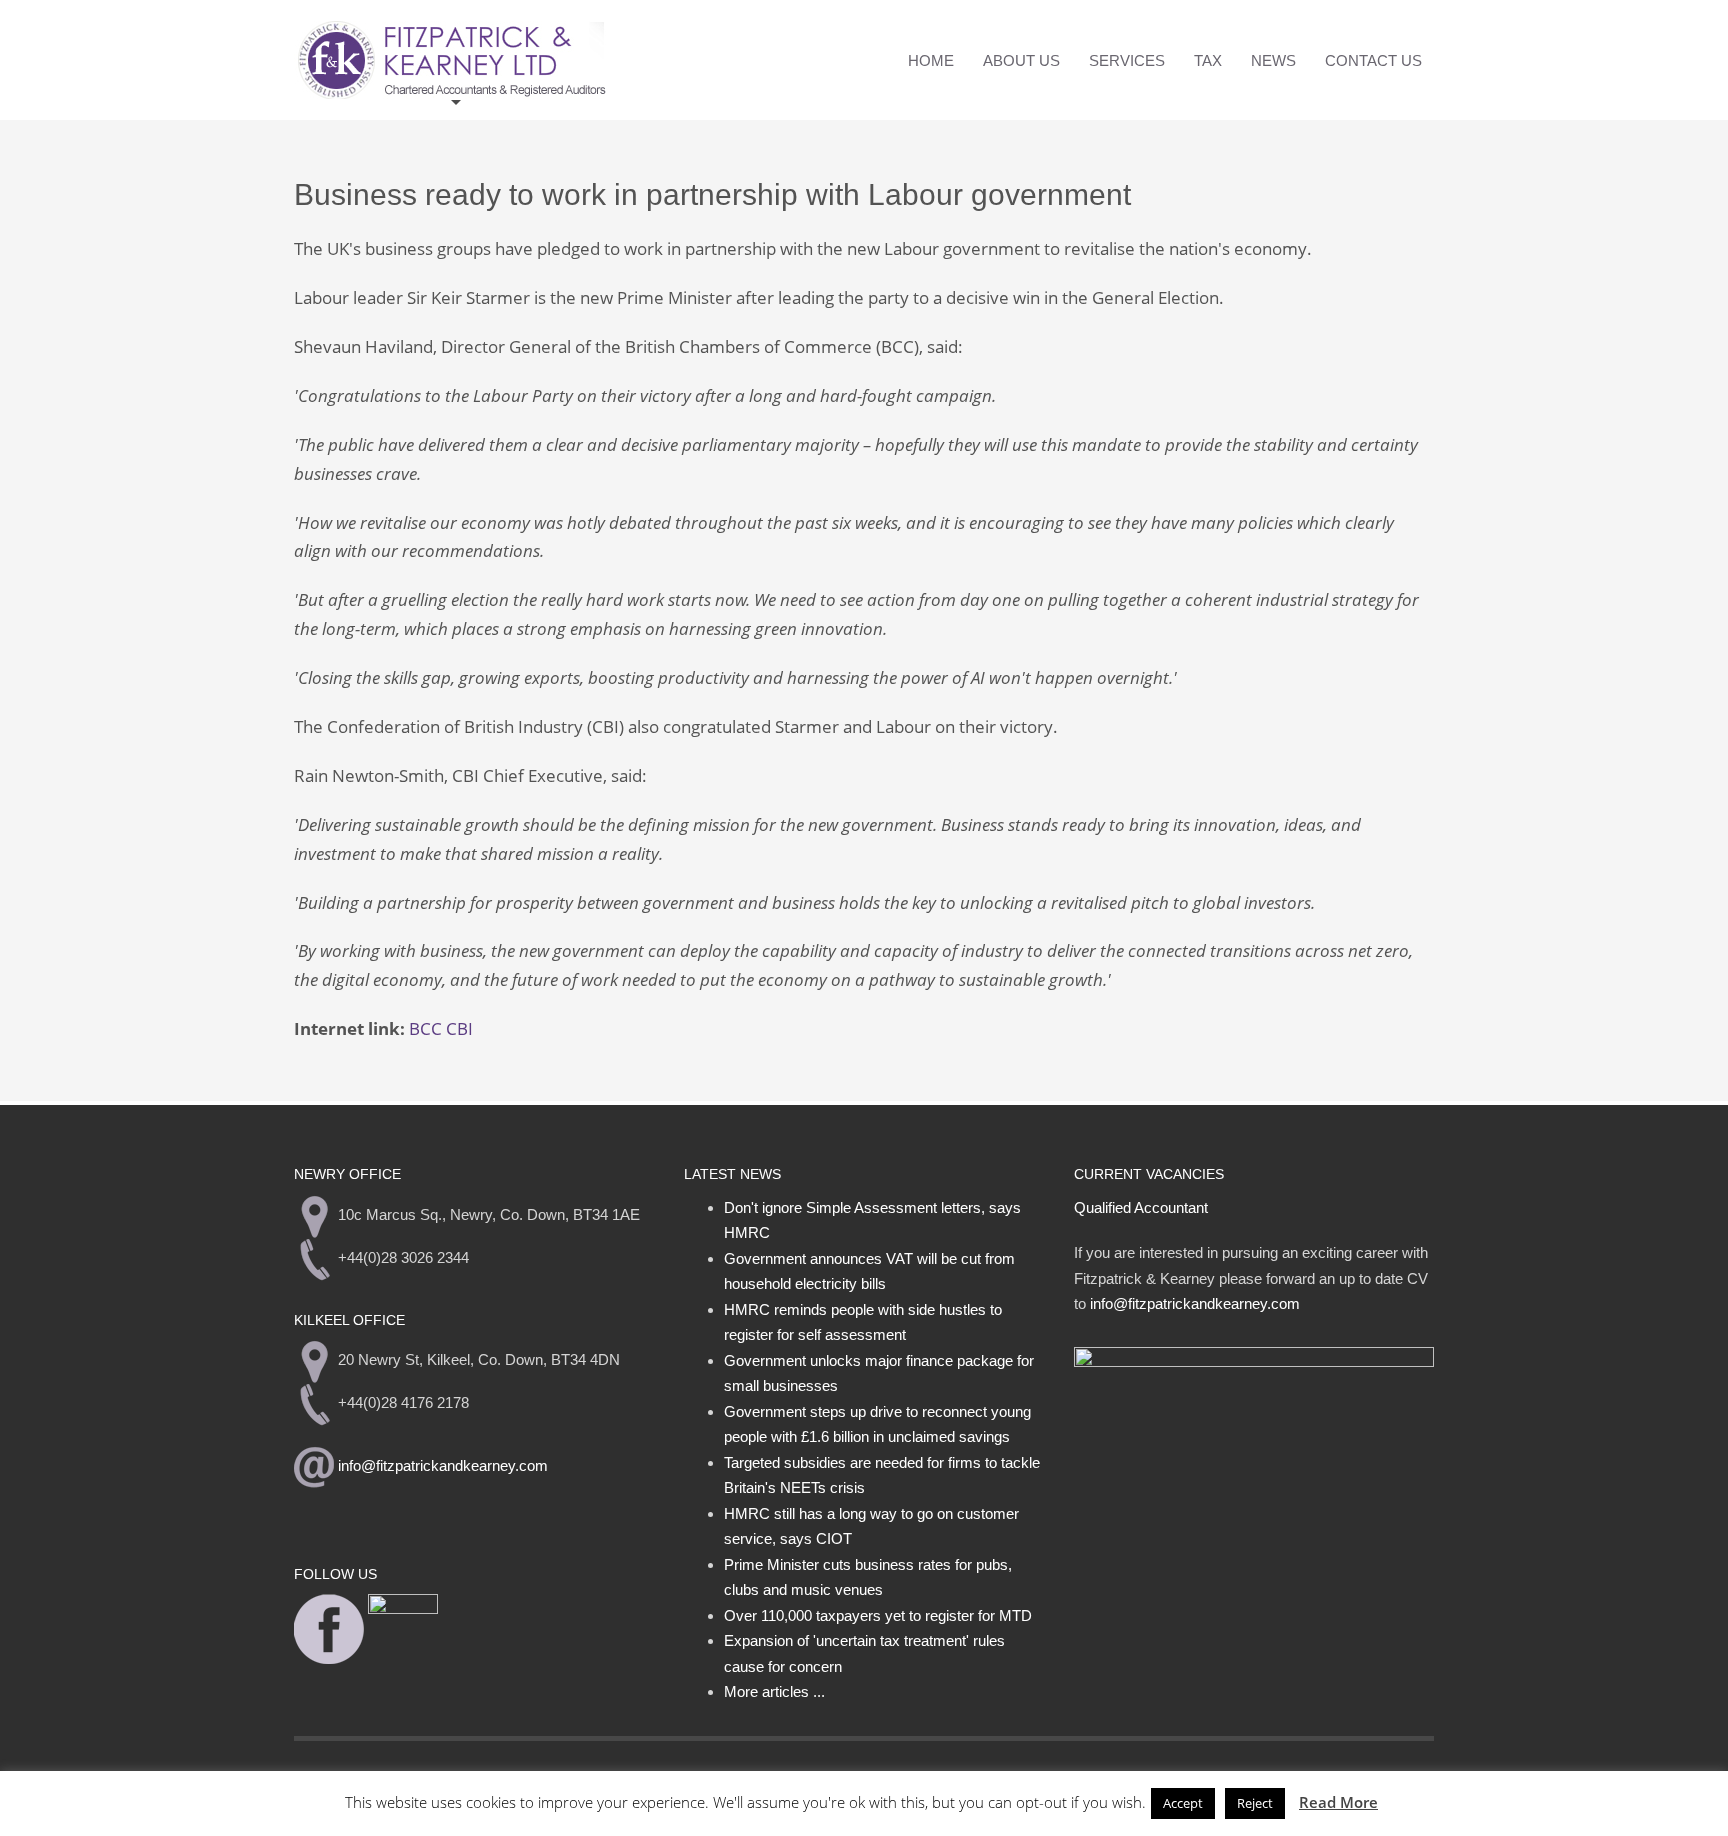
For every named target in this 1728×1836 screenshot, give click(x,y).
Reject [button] (1255, 1803)
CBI (459, 1028)
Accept (1183, 1803)
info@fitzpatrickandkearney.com (443, 1466)
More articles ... (774, 1691)
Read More (1338, 1802)
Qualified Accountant (1141, 1207)
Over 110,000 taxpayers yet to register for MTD (878, 1615)
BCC (425, 1028)
